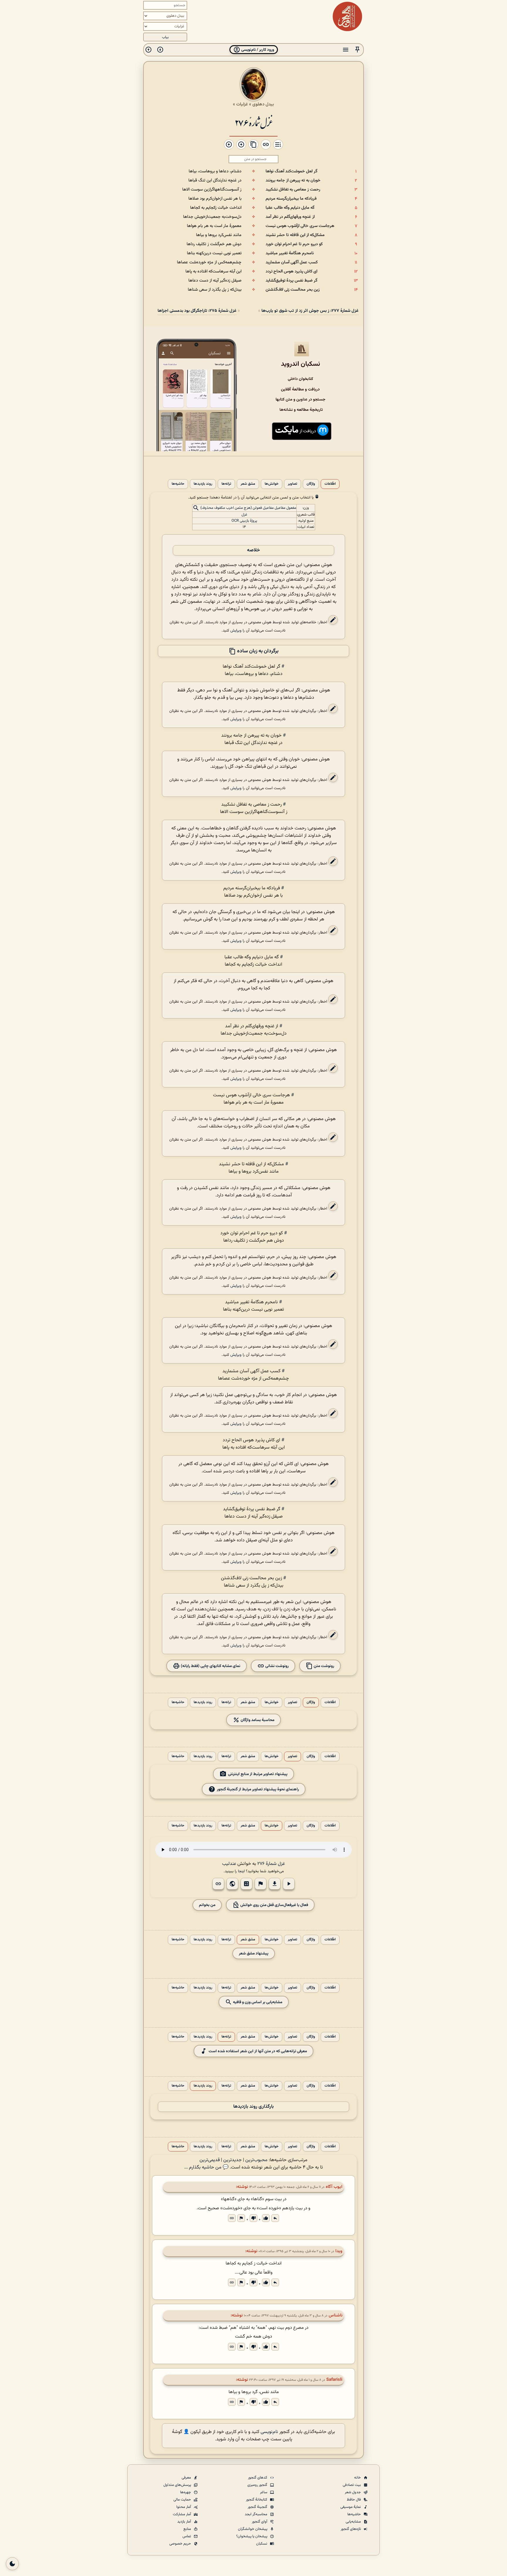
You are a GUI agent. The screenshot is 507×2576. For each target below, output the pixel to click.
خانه (358, 2478)
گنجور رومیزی (258, 2485)
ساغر (264, 2492)
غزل (244, 515)
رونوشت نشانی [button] (277, 1666)
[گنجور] (347, 16)
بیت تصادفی (352, 2485)
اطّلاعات (330, 484)
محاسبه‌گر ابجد (256, 2514)
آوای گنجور (260, 2522)
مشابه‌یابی (354, 2522)
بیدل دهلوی (263, 104)
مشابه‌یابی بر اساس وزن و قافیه (257, 2002)
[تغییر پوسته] (12, 2564)
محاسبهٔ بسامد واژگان (257, 1720)
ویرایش (236, 630)
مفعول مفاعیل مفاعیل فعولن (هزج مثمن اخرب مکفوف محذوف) (248, 508)
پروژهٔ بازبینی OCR (244, 521)
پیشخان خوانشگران (253, 2529)
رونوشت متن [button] (323, 1666)
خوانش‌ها (272, 484)
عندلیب (229, 1864)
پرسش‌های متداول (178, 2485)
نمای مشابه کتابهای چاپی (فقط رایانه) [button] (210, 1666)
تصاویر (293, 484)
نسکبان (262, 2544)
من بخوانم (207, 1905)
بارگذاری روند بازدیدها (253, 2107)
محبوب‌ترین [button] (256, 2160)
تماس (187, 2536)
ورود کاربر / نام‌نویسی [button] (257, 50)
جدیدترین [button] (233, 2160)
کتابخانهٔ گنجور (257, 2500)
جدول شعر (353, 2492)
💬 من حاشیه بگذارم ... (206, 2167)
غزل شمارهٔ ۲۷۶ (253, 122)
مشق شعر (248, 484)
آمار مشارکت (182, 2514)
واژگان (311, 484)
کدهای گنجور (258, 2478)
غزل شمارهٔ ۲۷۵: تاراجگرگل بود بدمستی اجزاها (197, 311)
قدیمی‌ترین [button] (210, 2160)
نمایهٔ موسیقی (351, 2507)
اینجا (241, 1871)
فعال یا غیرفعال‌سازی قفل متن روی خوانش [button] (274, 1905)
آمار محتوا (184, 2507)
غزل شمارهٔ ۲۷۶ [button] (271, 1864)
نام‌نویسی (269, 2432)
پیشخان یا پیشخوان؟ (252, 2536)
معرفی (187, 2478)
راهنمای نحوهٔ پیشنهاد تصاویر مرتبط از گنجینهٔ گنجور (258, 1789)
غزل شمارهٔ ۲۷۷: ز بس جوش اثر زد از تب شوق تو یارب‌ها (310, 311)
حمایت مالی (183, 2500)
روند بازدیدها (203, 484)
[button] (357, 50)
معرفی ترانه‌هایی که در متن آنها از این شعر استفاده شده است (258, 2051)
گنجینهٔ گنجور (258, 2507)
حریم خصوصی (181, 2544)
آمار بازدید (185, 2522)
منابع (188, 2529)
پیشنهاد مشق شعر (254, 1953)
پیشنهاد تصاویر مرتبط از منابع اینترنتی (258, 1774)
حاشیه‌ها (178, 484)
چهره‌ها (186, 2492)
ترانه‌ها (226, 484)
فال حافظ (354, 2500)
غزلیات (242, 104)
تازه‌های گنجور (351, 2529)
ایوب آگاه (334, 2187)
